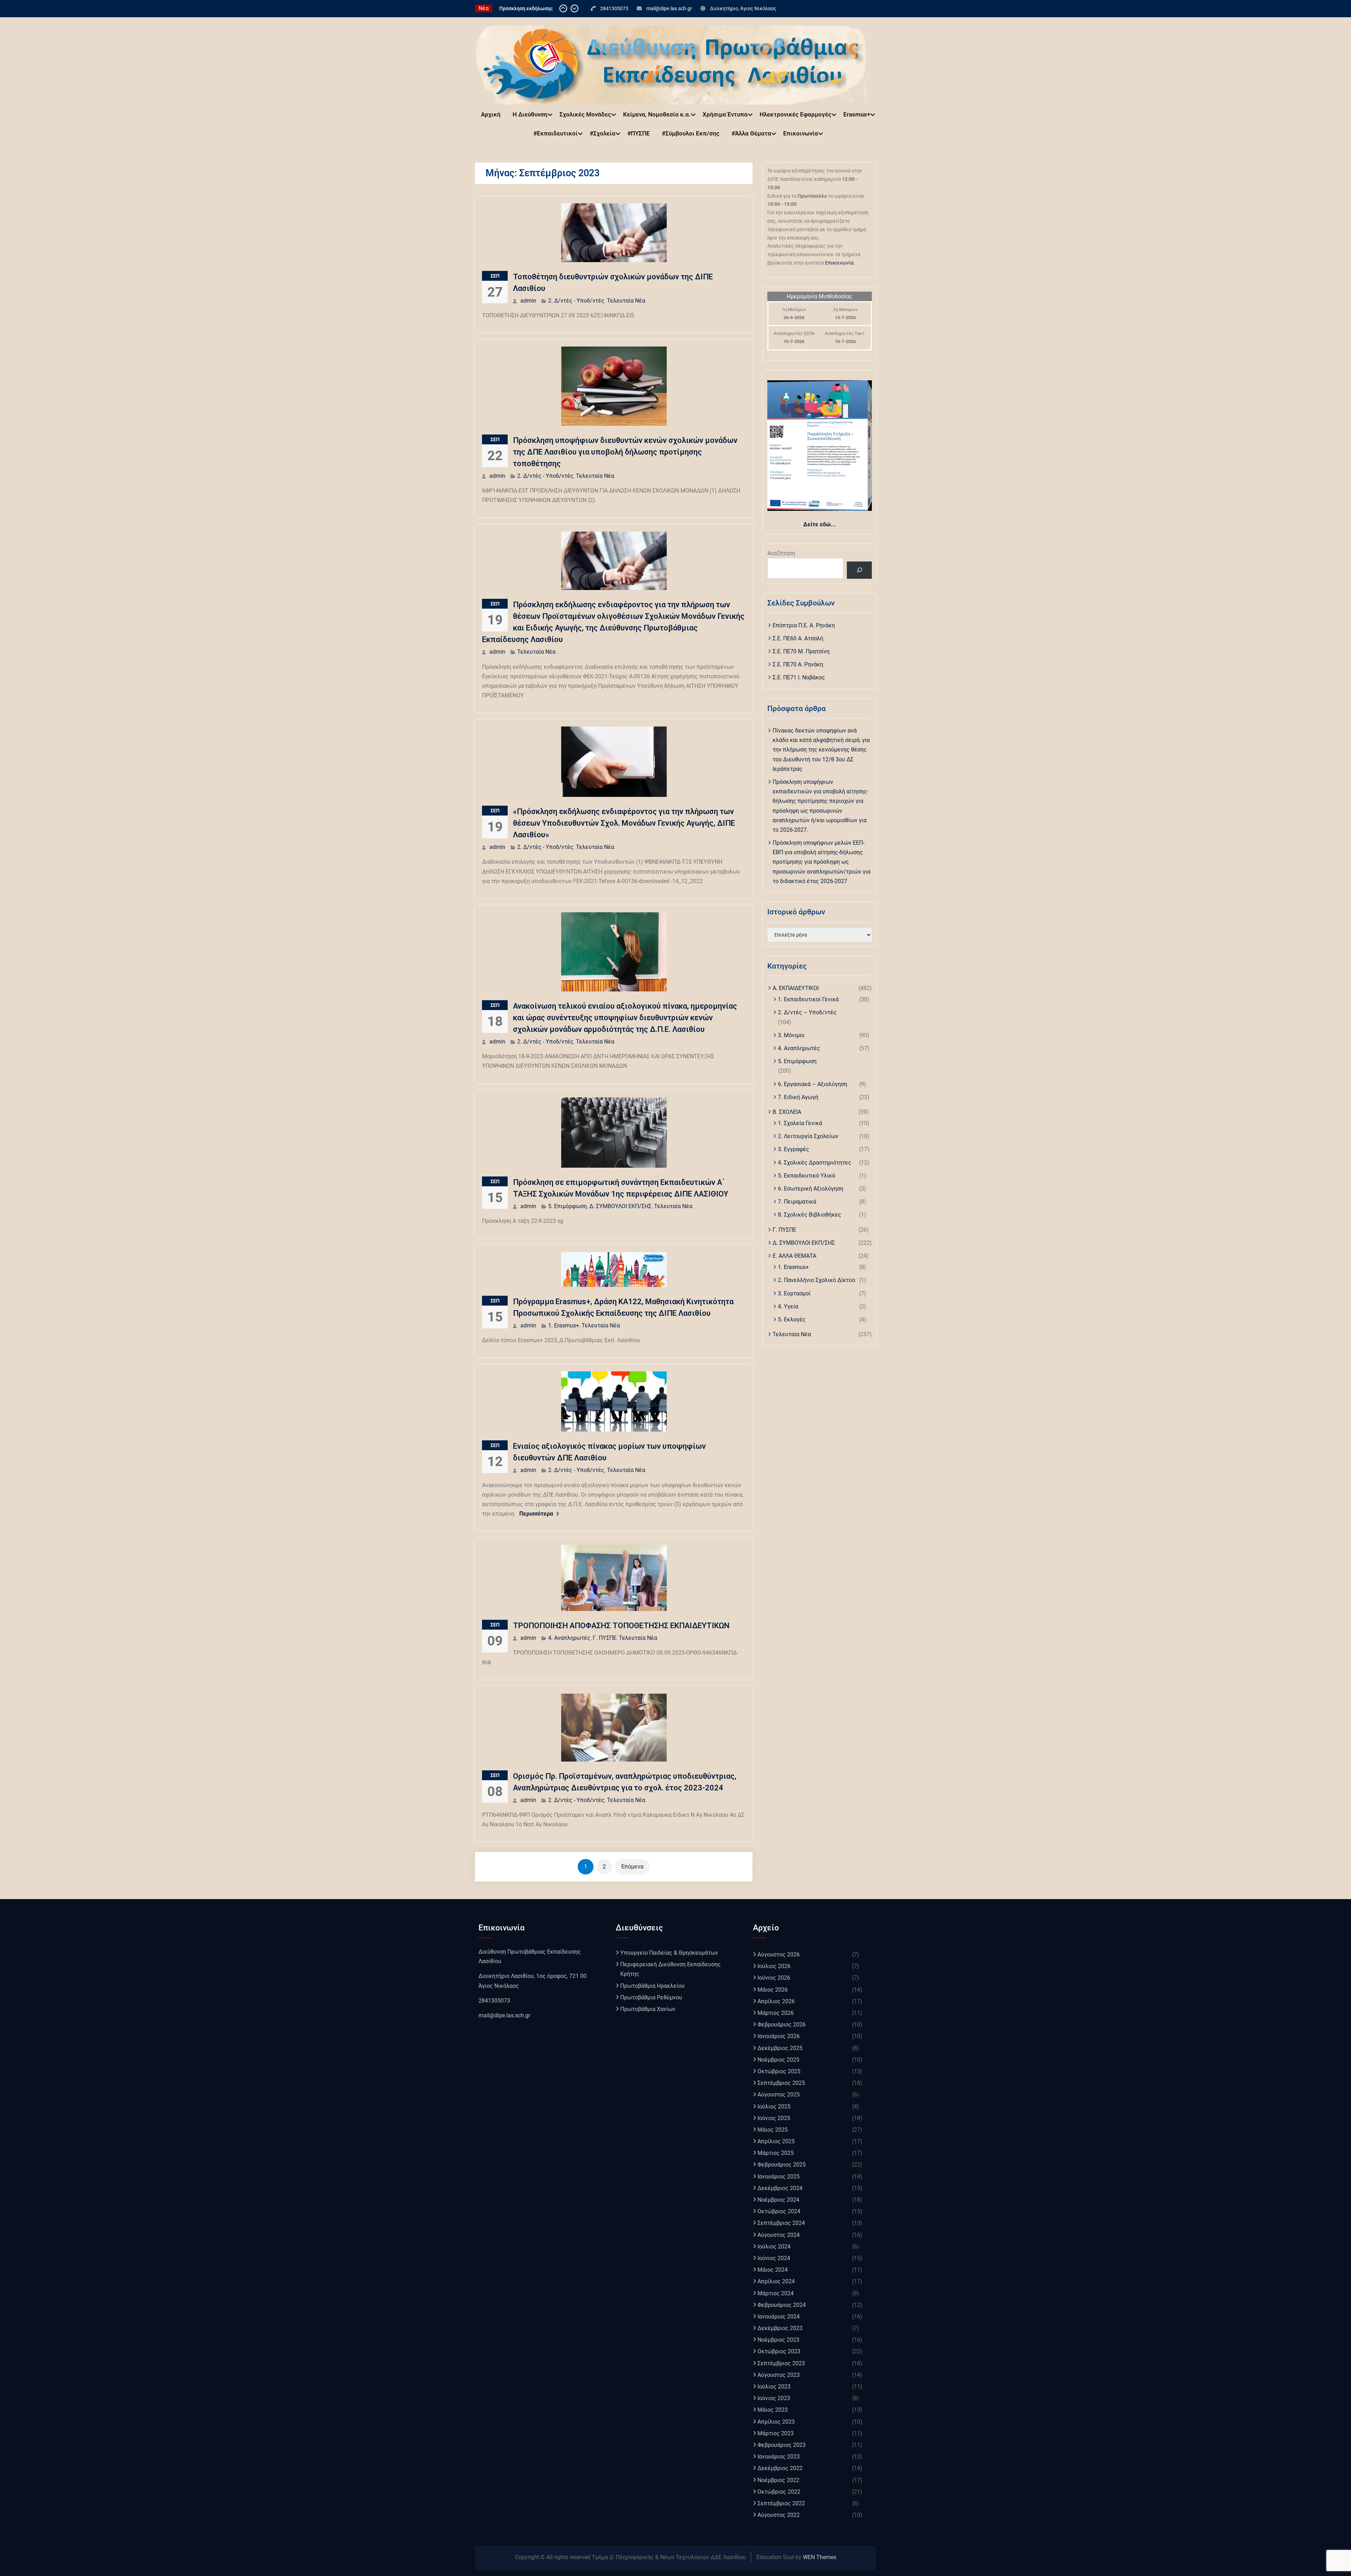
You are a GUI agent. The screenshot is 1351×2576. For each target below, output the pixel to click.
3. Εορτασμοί (794, 1293)
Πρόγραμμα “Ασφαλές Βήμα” (531, 8)
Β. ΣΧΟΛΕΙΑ (787, 1112)
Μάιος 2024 (773, 2270)
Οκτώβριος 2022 (779, 2492)
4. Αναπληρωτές (569, 1638)
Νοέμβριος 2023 (778, 2340)
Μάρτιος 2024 (776, 2293)
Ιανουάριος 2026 (779, 2036)
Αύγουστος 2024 (779, 2235)
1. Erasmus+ (564, 1325)
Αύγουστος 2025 (779, 2095)
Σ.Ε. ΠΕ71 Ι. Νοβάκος (799, 677)
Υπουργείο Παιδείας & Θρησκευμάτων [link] (669, 1953)
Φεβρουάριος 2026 (782, 2025)
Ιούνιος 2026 (774, 1978)
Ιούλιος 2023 (774, 2387)
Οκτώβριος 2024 (779, 2211)
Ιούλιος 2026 (774, 1966)
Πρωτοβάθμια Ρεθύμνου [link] (651, 1997)
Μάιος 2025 (773, 2130)
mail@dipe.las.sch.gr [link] (504, 2015)
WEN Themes (820, 2557)
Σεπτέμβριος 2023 (781, 2363)
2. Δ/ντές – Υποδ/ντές (807, 1012)
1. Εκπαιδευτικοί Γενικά (808, 999)
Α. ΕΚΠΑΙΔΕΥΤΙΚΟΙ (796, 988)
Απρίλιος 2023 (776, 2422)
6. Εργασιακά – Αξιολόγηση (813, 1084)
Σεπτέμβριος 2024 (781, 2223)
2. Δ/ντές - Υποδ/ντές (576, 301)
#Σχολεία (602, 133)
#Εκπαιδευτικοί (556, 133)
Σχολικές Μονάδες (585, 114)
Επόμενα (632, 1867)
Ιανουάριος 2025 (779, 2177)
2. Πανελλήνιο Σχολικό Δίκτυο (817, 1280)
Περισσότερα (536, 1514)
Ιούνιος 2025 (774, 2118)
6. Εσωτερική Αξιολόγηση (811, 1189)
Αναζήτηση (781, 553)
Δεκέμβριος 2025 (780, 2048)
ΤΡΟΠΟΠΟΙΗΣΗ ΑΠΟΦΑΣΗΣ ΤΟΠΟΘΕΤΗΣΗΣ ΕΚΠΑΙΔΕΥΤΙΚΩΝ (621, 1626)
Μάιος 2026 (773, 1990)
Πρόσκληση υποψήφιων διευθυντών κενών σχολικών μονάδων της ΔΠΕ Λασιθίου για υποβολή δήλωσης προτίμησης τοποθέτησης (625, 452)
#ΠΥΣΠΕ (639, 133)
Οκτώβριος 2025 (779, 2071)
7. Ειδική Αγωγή (798, 1097)
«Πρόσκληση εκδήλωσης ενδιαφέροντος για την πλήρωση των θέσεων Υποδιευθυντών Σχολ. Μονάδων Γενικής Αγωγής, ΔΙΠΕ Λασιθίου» (624, 823)
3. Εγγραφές (794, 1149)
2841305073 (614, 8)
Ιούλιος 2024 (774, 2247)
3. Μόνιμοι (791, 1035)
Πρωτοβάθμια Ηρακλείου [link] (652, 1986)
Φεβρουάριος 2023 (782, 2445)
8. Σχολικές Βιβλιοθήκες (810, 1215)
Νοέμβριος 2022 (778, 2480)
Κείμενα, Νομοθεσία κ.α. (657, 114)
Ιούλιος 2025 (774, 2107)
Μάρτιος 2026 (776, 2013)
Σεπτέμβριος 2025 (781, 2083)
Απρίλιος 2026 (776, 2001)
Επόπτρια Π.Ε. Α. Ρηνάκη (804, 625)
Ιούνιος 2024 (774, 2258)
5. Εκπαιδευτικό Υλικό (807, 1176)
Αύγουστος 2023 (779, 2375)
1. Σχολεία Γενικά (800, 1123)
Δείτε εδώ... (820, 524)
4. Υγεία (788, 1306)
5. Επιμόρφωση (567, 1206)
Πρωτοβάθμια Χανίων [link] (648, 2009)
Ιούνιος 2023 (774, 2398)
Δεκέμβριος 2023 (780, 2328)
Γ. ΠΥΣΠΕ (605, 1638)
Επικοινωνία (801, 133)
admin (528, 301)
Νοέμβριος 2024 (778, 2200)
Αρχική (491, 114)
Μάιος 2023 (773, 2410)
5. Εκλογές (792, 1319)
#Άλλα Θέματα (751, 133)
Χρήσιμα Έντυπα (725, 114)
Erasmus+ (857, 114)
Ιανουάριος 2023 (779, 2457)
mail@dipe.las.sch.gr (669, 8)
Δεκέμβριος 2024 (780, 2188)
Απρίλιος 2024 (776, 2281)
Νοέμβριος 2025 (778, 2060)
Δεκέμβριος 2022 (780, 2468)
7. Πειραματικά (797, 1202)
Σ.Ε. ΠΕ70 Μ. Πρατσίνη (801, 651)
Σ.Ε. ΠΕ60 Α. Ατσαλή (798, 638)
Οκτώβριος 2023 (779, 2351)
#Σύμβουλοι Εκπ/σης (691, 133)
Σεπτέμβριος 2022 (781, 2503)
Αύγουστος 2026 (779, 1955)
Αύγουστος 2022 (779, 2515)
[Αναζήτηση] (859, 570)
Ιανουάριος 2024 (779, 2317)
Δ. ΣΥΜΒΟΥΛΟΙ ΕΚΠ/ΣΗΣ (620, 1206)
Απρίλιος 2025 (776, 2141)
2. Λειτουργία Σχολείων (808, 1136)
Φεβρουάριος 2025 (782, 2165)
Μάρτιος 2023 (776, 2433)
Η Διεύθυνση (530, 114)
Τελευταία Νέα (626, 301)
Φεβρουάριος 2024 (782, 2305)
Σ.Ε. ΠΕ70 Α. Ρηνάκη (798, 664)
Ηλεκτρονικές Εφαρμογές (795, 114)
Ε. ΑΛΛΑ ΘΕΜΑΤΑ (794, 1256)
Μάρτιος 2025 (776, 2153)
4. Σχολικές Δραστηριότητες (815, 1163)
